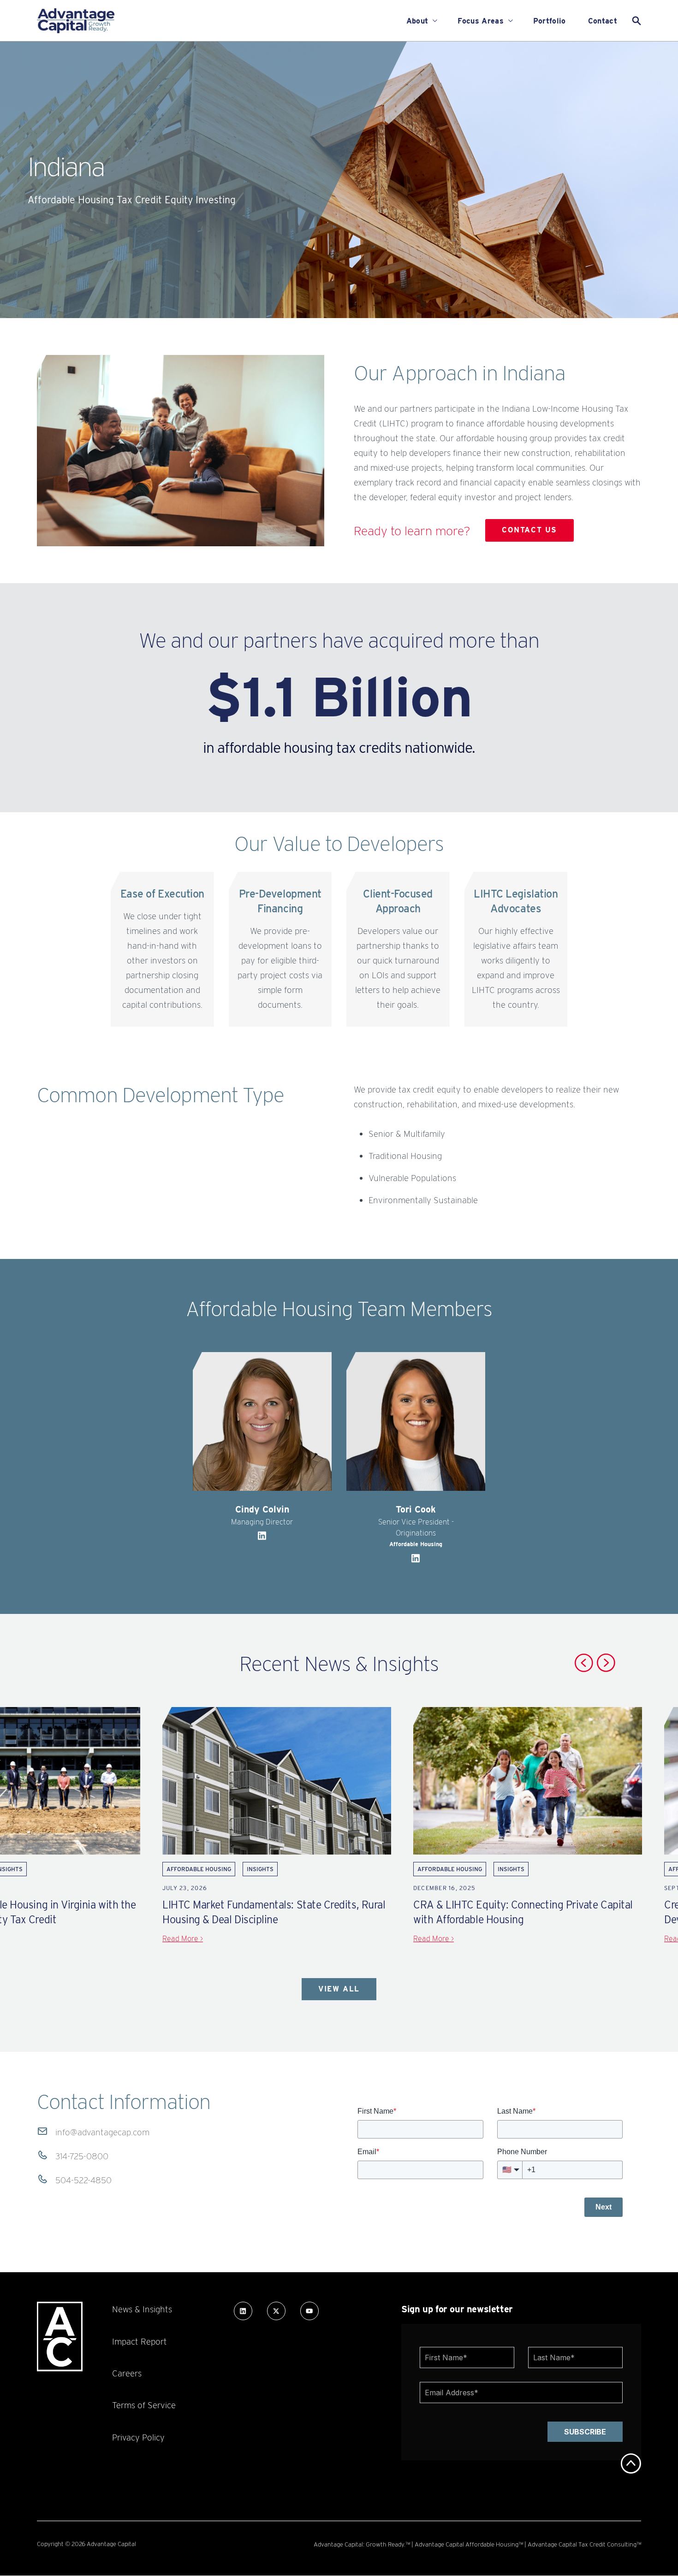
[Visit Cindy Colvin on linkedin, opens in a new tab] (262, 1539)
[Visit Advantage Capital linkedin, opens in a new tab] (243, 2311)
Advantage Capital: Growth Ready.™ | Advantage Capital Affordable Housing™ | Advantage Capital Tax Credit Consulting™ (477, 2544)
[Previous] (584, 1663)
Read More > (183, 1939)
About (417, 21)
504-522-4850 (83, 2180)
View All (339, 1989)
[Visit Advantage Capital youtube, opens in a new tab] (309, 2311)
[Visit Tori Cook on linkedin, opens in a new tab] (416, 1561)
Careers (127, 2373)
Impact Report (140, 2341)
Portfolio (550, 21)
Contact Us (529, 530)
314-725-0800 (82, 2156)
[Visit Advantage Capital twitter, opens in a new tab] (276, 2311)
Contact (603, 21)
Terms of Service (144, 2405)
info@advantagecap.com (102, 2132)
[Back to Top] (631, 2464)
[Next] (606, 1663)
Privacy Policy (138, 2437)
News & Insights (142, 2309)
